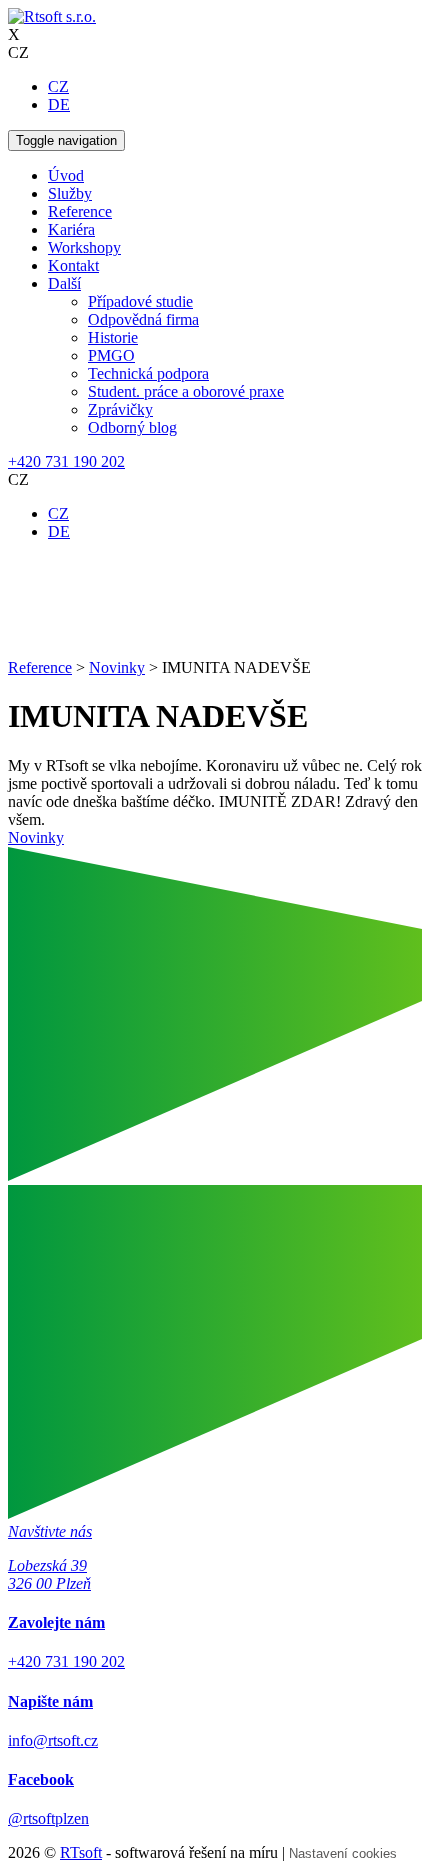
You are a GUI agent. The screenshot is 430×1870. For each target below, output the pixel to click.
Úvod (66, 175)
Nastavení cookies (343, 1853)
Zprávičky (120, 409)
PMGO (111, 355)
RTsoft (81, 1852)
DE (59, 104)
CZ (58, 86)
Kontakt (73, 265)
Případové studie (140, 301)
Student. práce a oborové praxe (186, 391)
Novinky (36, 837)
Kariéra (71, 229)
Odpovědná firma (143, 319)
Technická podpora (148, 373)
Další (64, 283)
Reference (80, 211)
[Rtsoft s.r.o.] (52, 16)
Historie (113, 337)
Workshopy (84, 247)
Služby (70, 193)
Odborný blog (132, 427)
